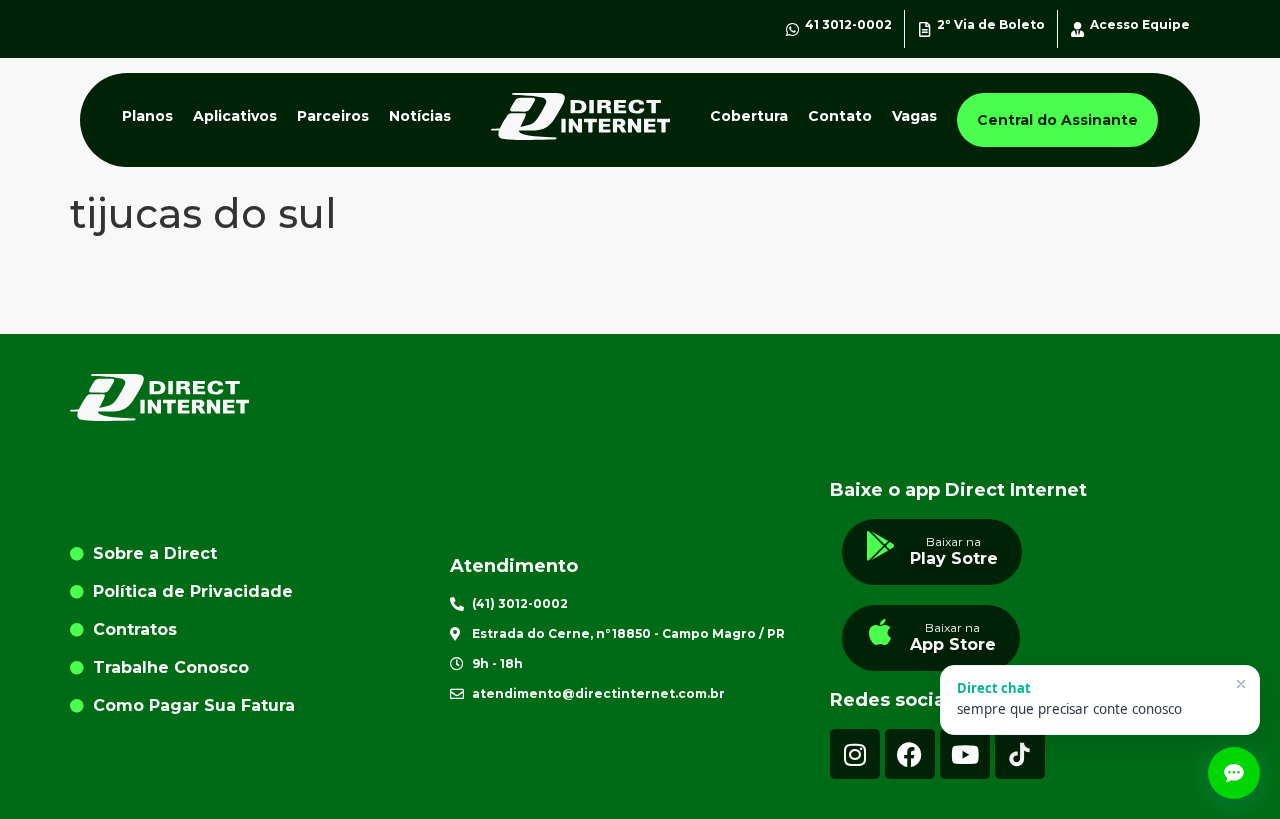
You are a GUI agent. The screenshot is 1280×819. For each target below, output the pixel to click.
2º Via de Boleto (991, 24)
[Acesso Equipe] (1077, 29)
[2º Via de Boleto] (924, 29)
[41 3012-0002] (792, 29)
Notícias (420, 116)
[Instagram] (855, 754)
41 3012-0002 (848, 24)
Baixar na (953, 541)
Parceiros (333, 116)
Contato (840, 116)
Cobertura (749, 116)
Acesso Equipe (1140, 24)
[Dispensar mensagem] (1241, 684)
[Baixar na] (881, 546)
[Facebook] (910, 754)
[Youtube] (965, 754)
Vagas (914, 116)
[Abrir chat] (1234, 773)
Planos (147, 116)
